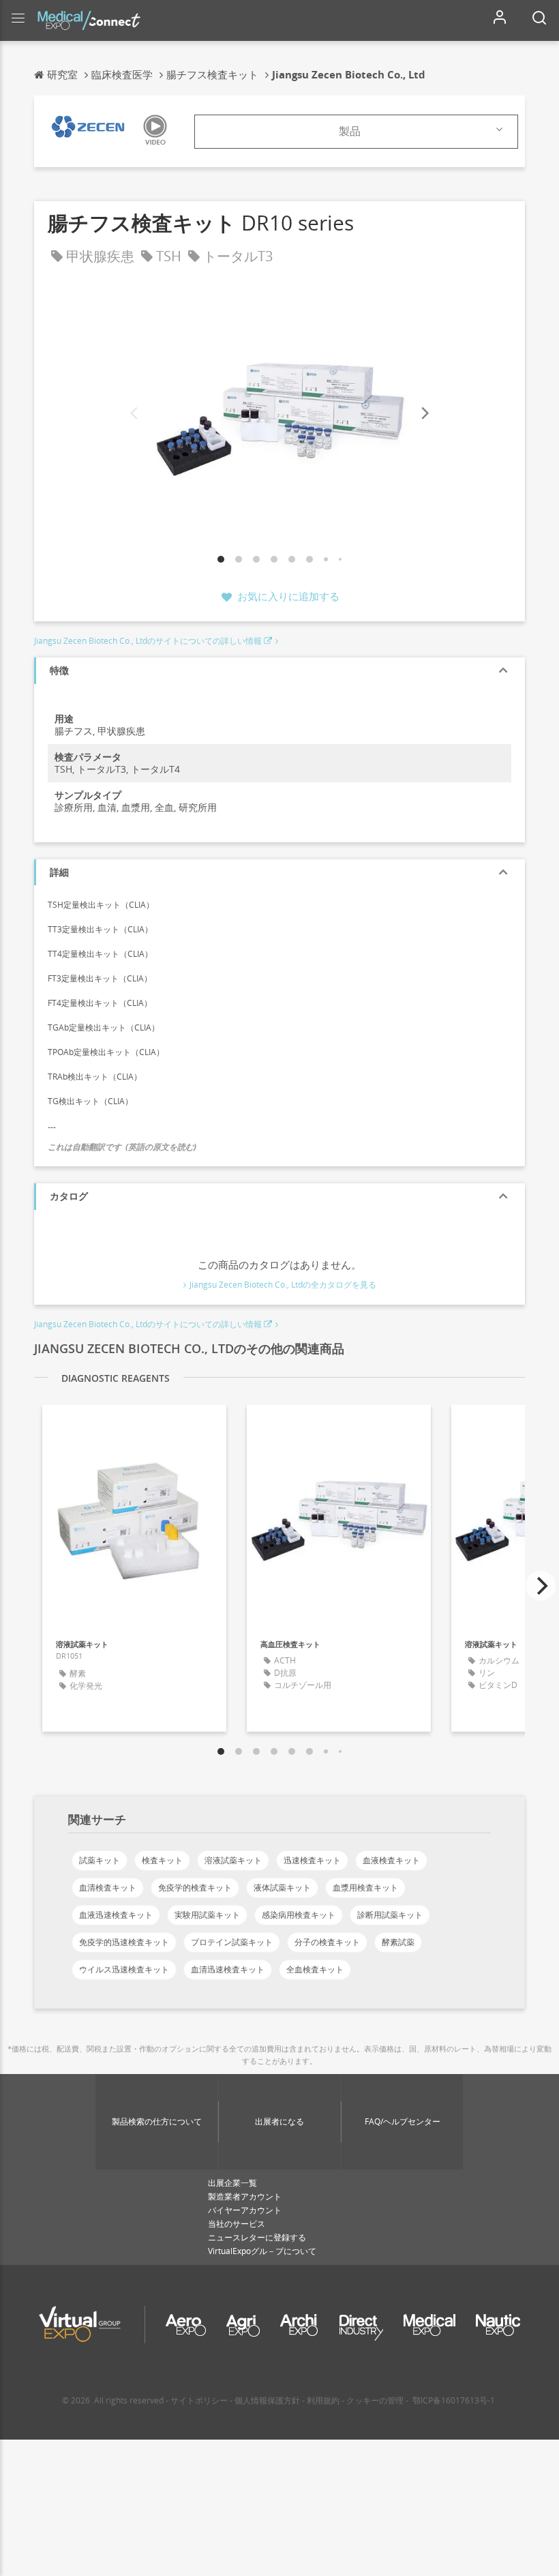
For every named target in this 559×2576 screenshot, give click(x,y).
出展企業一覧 (232, 2183)
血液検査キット (391, 1860)
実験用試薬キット (207, 1915)
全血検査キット (315, 1969)
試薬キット (100, 1860)
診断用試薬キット (390, 1915)
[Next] (424, 414)
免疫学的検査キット (195, 1887)
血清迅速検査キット (228, 1969)
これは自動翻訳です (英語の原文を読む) (122, 1147)
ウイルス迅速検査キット (124, 1969)
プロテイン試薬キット (232, 1942)
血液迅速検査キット (116, 1915)
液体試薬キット (282, 1887)
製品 (350, 131)
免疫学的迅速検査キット (124, 1942)
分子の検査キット (327, 1942)
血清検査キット (108, 1887)
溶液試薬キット (233, 1860)
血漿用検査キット (365, 1887)
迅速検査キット (312, 1860)
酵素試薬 (398, 1942)
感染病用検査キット (299, 1915)
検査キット (162, 1860)
